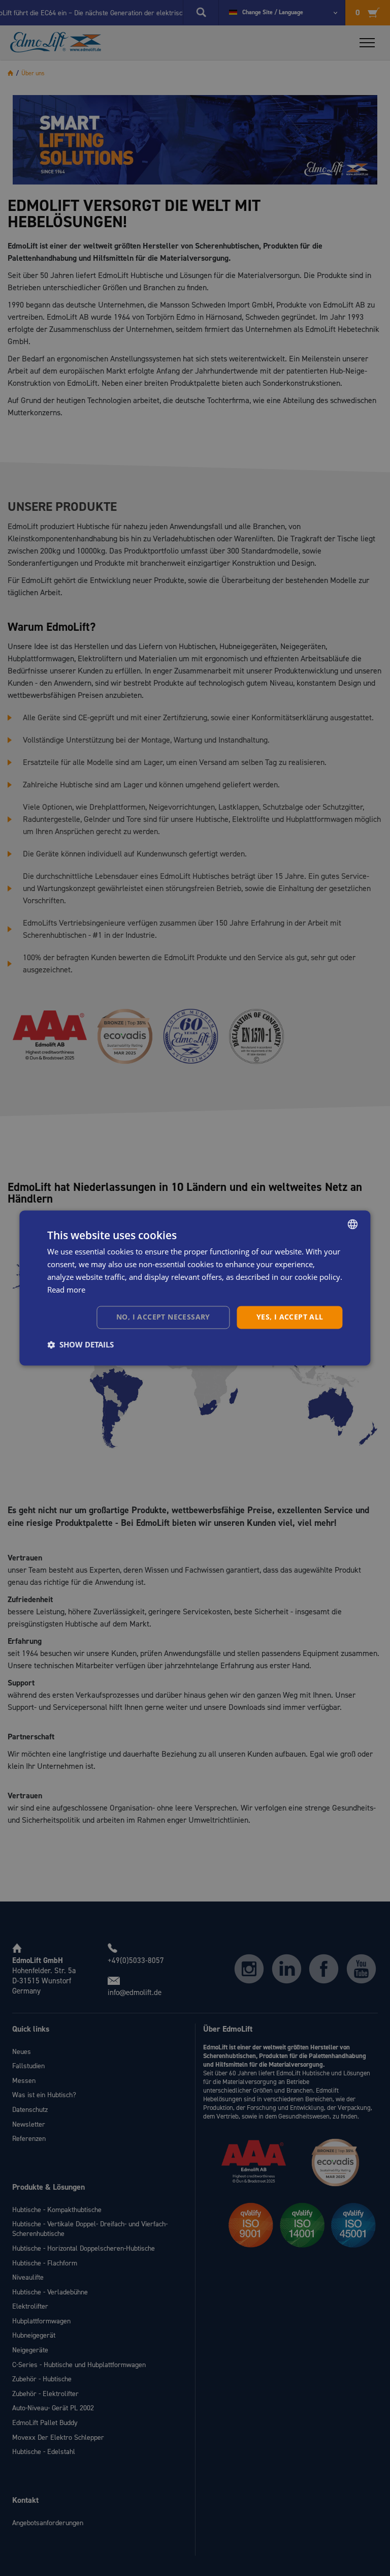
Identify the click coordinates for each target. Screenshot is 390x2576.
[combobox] (353, 1224)
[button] (80, 1345)
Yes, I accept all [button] (290, 1317)
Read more (66, 1290)
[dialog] (195, 1288)
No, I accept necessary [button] (163, 1317)
